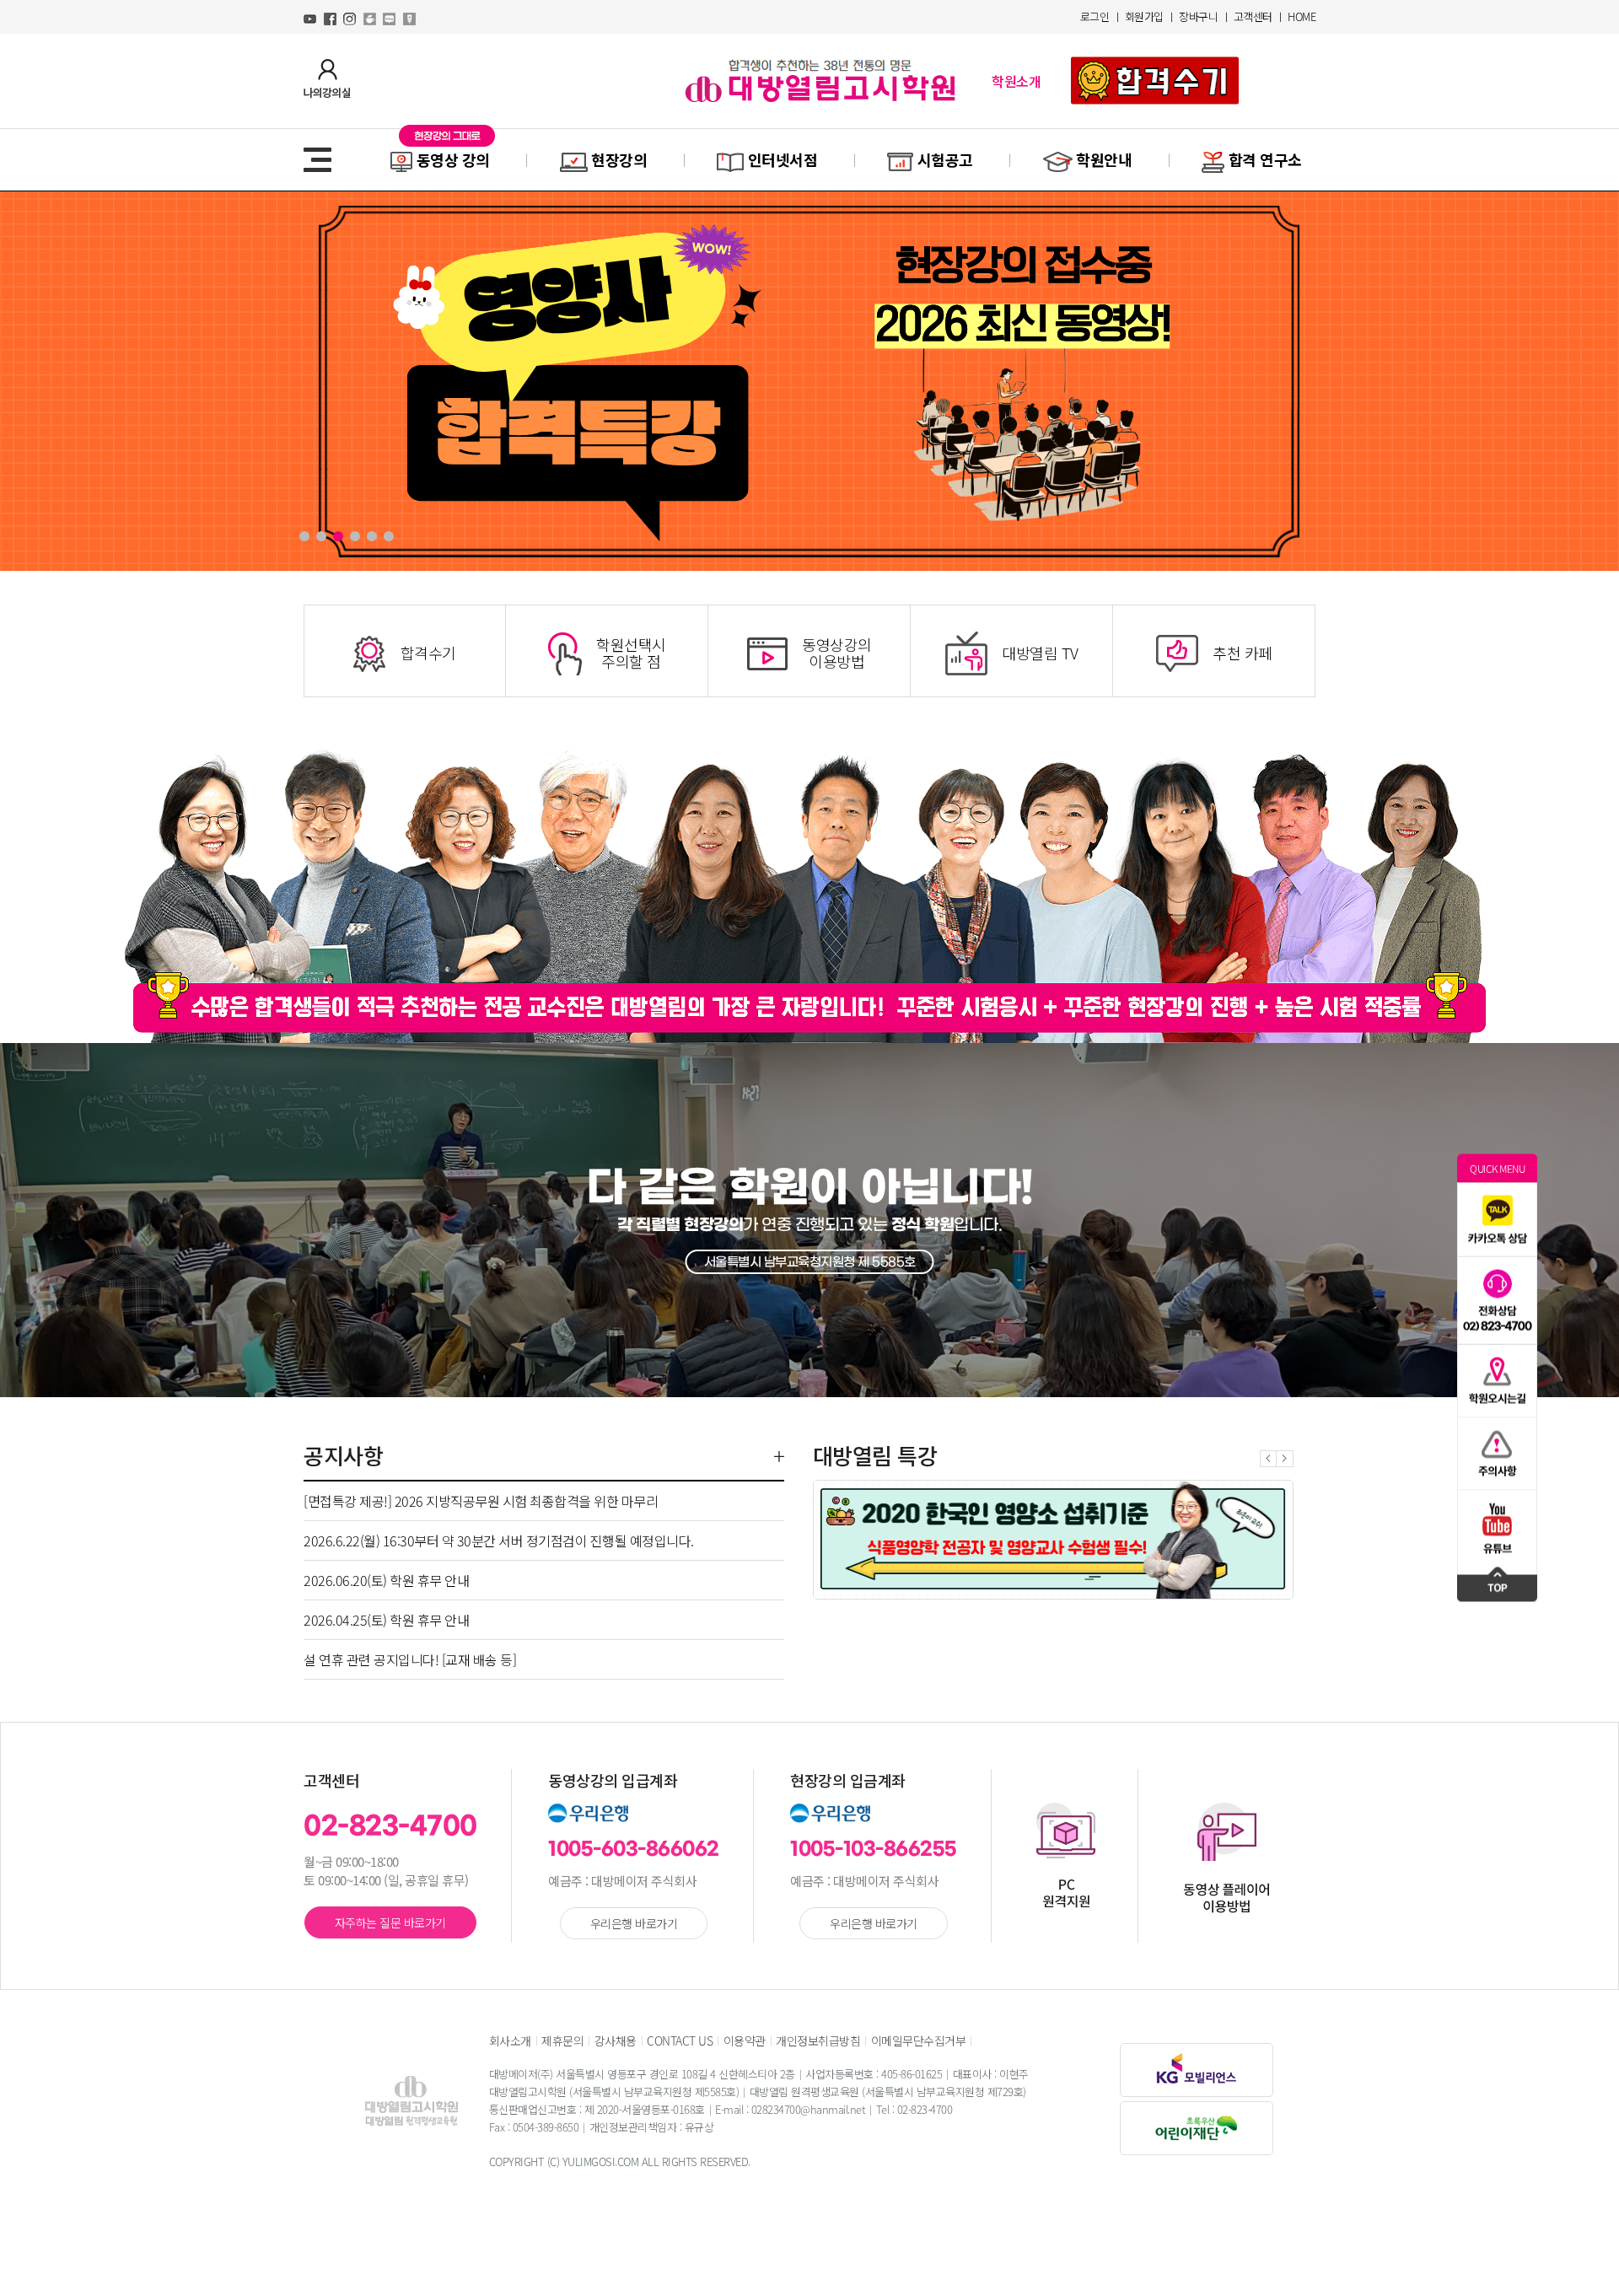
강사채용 (616, 2041)
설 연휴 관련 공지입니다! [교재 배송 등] (410, 1659)
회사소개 (510, 2041)
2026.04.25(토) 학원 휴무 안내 (386, 1620)
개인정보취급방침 (818, 2041)
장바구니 (1198, 16)
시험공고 (945, 160)
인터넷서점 (783, 160)
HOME (1302, 16)
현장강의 (619, 160)
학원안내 (1104, 160)
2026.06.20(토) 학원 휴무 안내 (386, 1580)
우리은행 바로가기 (634, 1923)
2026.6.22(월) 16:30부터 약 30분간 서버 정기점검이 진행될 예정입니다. (499, 1541)
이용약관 (745, 2041)
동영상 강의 (453, 160)
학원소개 (1016, 81)
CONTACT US (680, 2041)
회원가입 (1144, 16)
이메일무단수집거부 (919, 2041)
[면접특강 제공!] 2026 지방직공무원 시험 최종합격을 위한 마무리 (481, 1501)
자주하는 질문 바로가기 (390, 1922)
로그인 (1095, 16)
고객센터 (1253, 16)
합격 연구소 (1263, 160)
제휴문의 (562, 2041)
